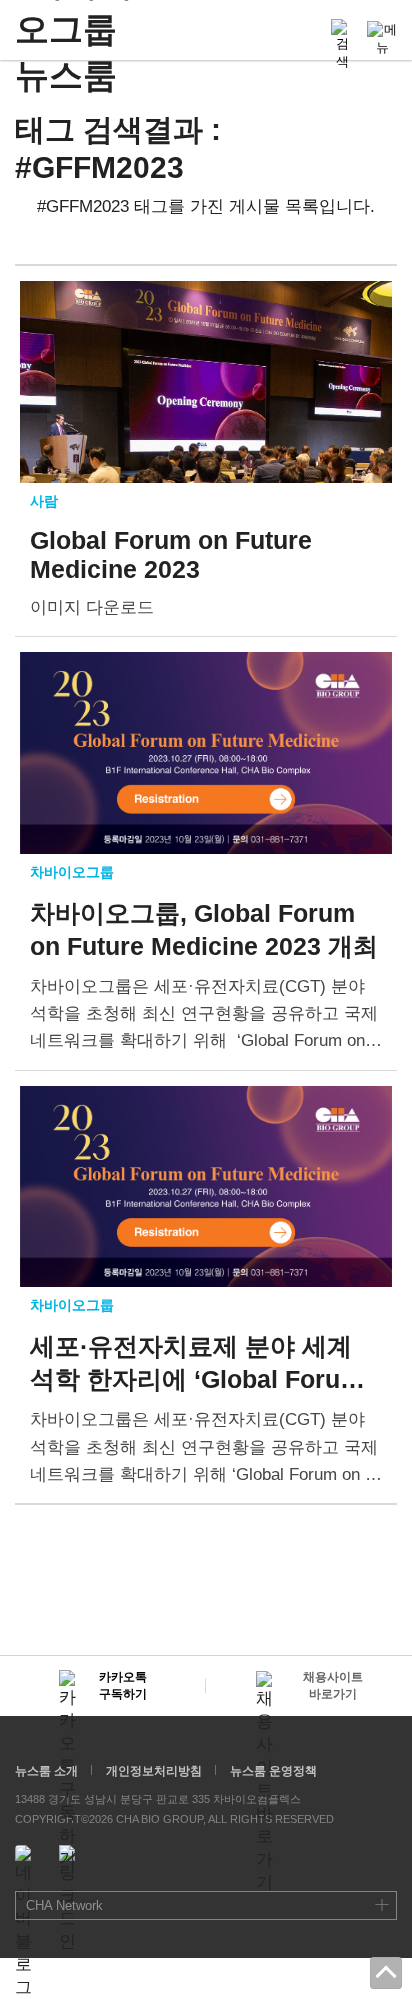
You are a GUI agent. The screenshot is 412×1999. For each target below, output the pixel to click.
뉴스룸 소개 (46, 1771)
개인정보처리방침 (154, 1771)
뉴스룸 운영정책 (273, 1771)
